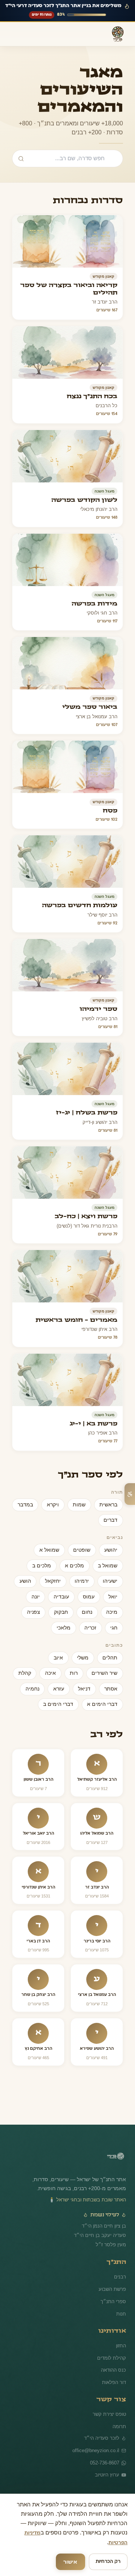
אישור (71, 2562)
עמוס (90, 1597)
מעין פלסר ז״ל (112, 2243)
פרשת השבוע (112, 2288)
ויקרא (56, 1505)
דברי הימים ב (62, 1704)
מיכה (112, 1612)
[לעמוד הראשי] (115, 2157)
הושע (30, 1581)
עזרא (87, 1689)
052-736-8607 (104, 2461)
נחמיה (61, 1689)
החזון (121, 2344)
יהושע (111, 1550)
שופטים (84, 1550)
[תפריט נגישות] (130, 1494)
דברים (111, 1520)
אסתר (41, 1673)
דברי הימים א (103, 1704)
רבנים (120, 2275)
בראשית (109, 1505)
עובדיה (64, 1597)
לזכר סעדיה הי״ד (103, 2436)
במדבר (29, 1505)
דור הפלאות (114, 2381)
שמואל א (53, 1550)
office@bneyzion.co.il (97, 2449)
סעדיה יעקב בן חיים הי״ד (102, 2234)
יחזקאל (57, 1581)
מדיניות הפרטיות (91, 2543)
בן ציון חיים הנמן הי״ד (106, 2225)
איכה (91, 1673)
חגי (114, 1628)
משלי (85, 1658)
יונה (40, 1597)
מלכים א (76, 1566)
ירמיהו (84, 1581)
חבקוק (64, 1612)
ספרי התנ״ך (115, 2300)
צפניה (37, 1612)
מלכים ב (45, 1566)
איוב (61, 1658)
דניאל (112, 1689)
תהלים (111, 1658)
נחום (89, 1612)
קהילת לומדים (112, 2356)
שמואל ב (108, 1566)
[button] (67, 267)
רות (114, 1673)
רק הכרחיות (108, 2562)
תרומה (119, 2425)
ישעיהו (111, 1581)
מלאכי (66, 1628)
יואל (113, 1597)
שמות (81, 1505)
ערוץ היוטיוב (107, 2474)
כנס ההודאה (114, 2369)
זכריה (92, 1628)
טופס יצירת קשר (110, 2413)
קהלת (67, 1673)
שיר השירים (31, 1658)
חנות (121, 2312)
